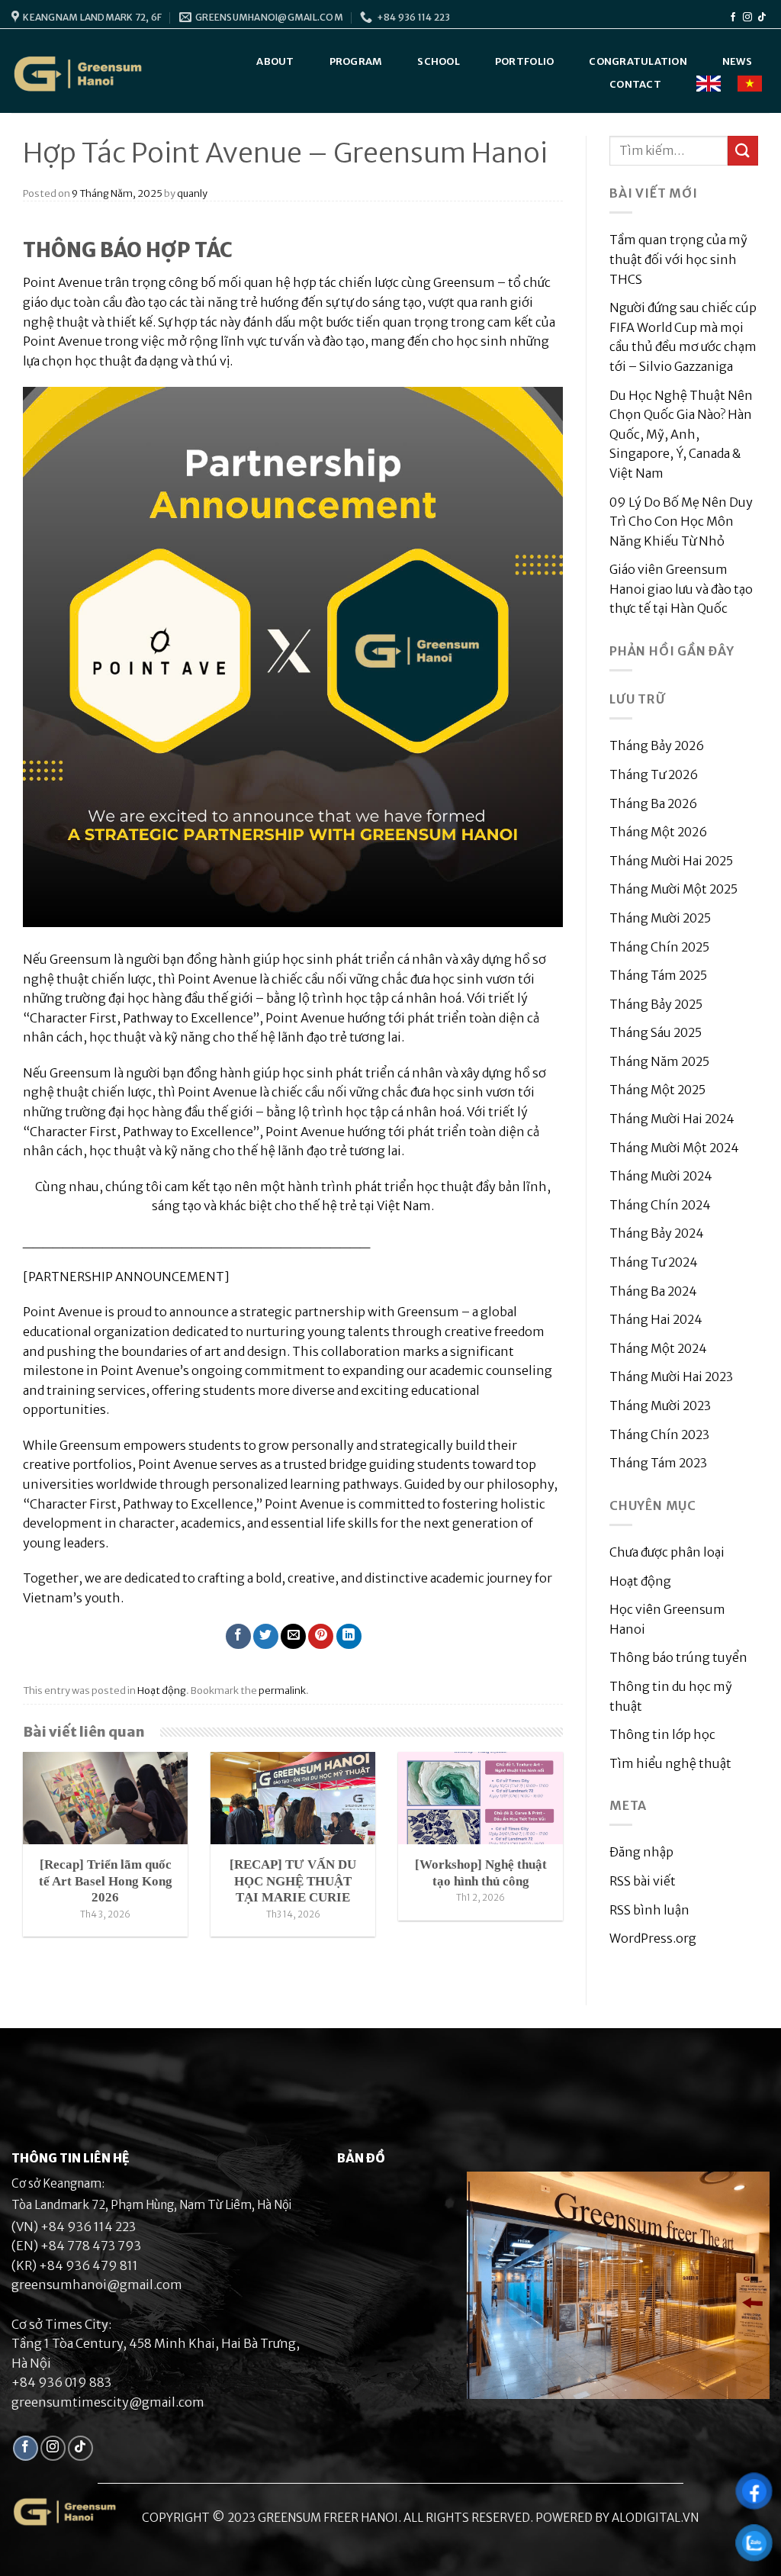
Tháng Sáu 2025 (656, 1032)
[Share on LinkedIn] (349, 1636)
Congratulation (638, 61)
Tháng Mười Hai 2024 (672, 1119)
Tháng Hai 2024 (656, 1319)
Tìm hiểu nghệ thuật (670, 1763)
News (737, 61)
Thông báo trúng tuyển (678, 1657)
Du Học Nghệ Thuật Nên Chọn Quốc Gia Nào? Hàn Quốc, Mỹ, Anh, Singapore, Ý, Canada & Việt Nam (681, 434)
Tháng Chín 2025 (659, 947)
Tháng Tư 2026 (654, 774)
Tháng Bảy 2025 (656, 1004)
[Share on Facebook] (238, 1636)
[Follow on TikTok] (762, 18)
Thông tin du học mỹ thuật (671, 1696)
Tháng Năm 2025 (659, 1061)
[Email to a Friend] (293, 1636)
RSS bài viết (643, 1881)
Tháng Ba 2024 (653, 1291)
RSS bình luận (649, 1910)
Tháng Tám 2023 (658, 1463)
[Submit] (743, 151)
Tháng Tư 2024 (654, 1262)
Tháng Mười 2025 (660, 918)
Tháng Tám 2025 (658, 975)
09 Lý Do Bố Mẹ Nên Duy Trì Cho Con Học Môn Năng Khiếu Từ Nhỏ (681, 522)
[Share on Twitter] (266, 1636)
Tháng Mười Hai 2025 (671, 861)
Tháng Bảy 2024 (657, 1233)
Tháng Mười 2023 (660, 1406)
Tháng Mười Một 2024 (674, 1148)
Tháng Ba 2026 (653, 803)
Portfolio (524, 61)
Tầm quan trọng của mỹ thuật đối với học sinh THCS (678, 259)
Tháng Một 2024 (658, 1348)
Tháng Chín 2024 (660, 1205)
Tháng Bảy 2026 (657, 745)
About (275, 61)
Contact (635, 84)
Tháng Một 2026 (658, 832)
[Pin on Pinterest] (321, 1636)
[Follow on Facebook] (733, 18)
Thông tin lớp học (662, 1734)
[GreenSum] (79, 74)
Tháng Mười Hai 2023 (671, 1377)
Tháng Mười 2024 (661, 1176)
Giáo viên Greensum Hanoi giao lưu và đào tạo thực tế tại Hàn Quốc (681, 589)
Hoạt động (162, 1690)
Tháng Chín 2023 (659, 1435)
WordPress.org (653, 1938)
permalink (282, 1690)
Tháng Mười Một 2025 (673, 889)
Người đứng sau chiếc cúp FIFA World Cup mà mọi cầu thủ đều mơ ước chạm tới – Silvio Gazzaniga (683, 337)
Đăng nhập (641, 1852)
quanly (192, 193)
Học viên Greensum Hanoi (667, 1619)
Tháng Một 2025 (657, 1090)
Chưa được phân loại (667, 1552)
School (439, 61)
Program (356, 61)
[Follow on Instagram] (747, 18)
